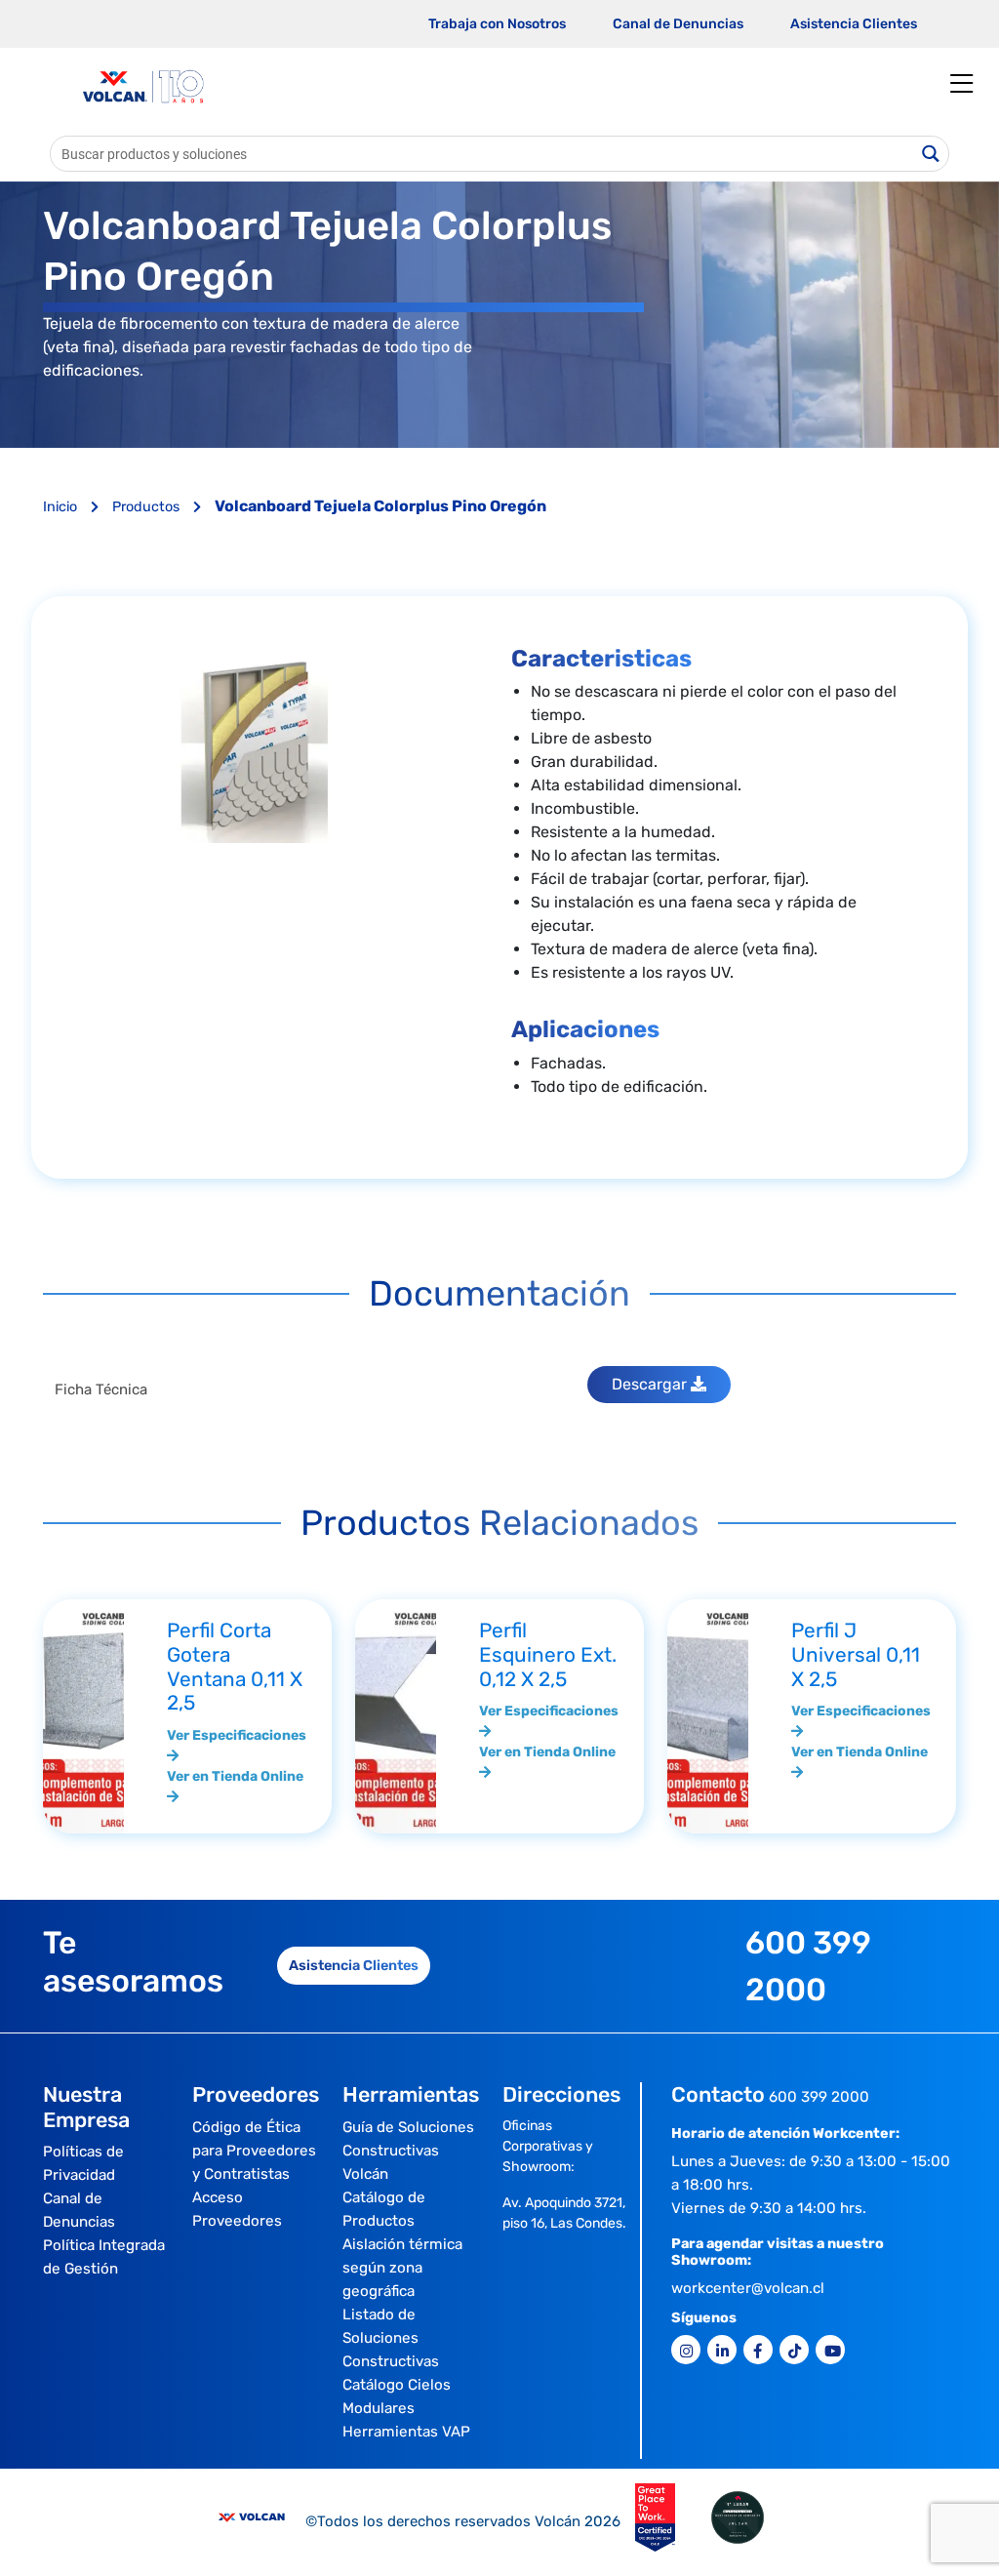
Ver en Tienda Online (235, 1776)
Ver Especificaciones (237, 1735)
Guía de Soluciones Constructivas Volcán (408, 2151)
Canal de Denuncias (678, 24)
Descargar (651, 1384)
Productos (148, 507)
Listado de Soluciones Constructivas (391, 2338)
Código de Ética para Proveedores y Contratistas (254, 2151)
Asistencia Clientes (854, 24)
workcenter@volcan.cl (748, 2288)
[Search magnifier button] (931, 154)
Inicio (62, 507)
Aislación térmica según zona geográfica (402, 2268)
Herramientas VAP (406, 2432)
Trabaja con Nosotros (497, 24)
